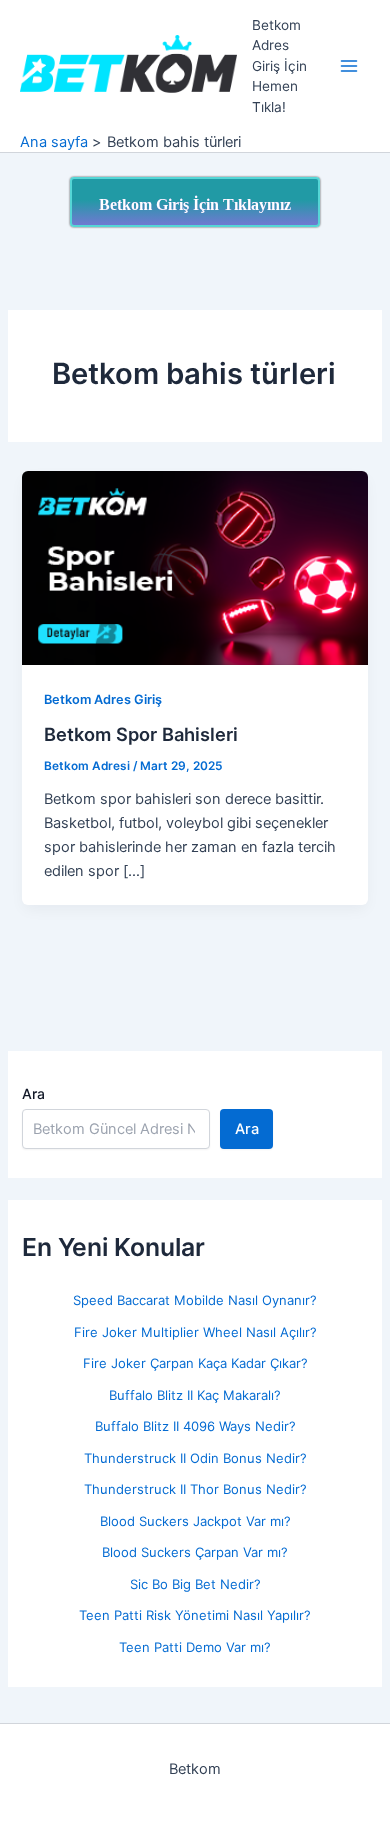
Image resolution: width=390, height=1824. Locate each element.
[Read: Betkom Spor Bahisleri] (194, 567)
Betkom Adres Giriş (103, 699)
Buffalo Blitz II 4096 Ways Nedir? (195, 1426)
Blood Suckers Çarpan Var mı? (195, 1552)
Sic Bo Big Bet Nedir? (195, 1584)
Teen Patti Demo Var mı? (195, 1647)
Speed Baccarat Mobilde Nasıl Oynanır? (195, 1300)
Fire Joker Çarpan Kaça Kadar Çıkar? (195, 1363)
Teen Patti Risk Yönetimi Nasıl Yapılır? (195, 1615)
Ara (33, 1093)
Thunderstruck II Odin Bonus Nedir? (195, 1458)
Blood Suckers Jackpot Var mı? (195, 1521)
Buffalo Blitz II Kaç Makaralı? (195, 1395)
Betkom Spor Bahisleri (141, 734)
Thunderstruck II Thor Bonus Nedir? (195, 1489)
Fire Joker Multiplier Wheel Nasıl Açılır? (195, 1332)
